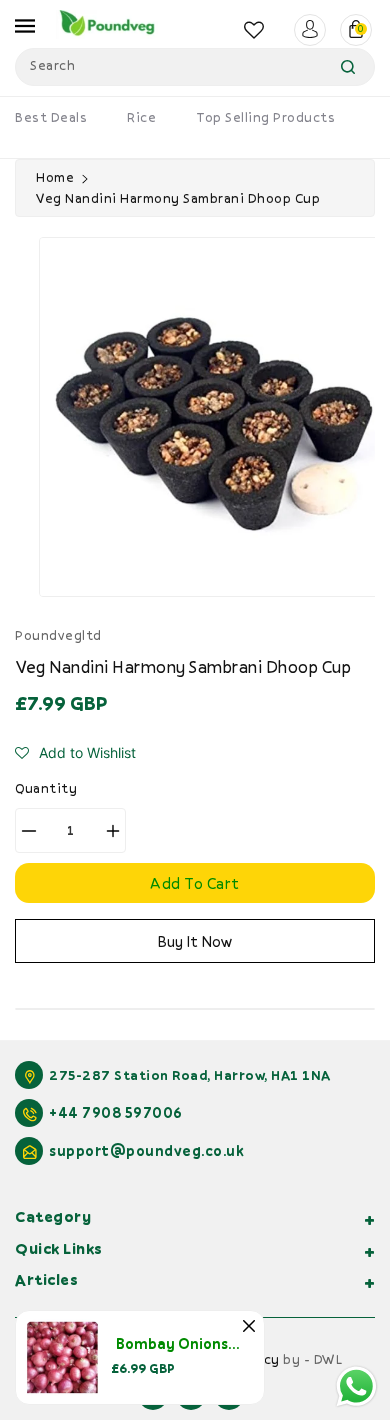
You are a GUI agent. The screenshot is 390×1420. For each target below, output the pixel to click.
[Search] (348, 67)
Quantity (46, 788)
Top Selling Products (265, 117)
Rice (141, 117)
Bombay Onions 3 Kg (188, 1343)
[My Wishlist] (254, 30)
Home (55, 177)
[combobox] (195, 67)
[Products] (62, 1356)
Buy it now (195, 941)
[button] (75, 753)
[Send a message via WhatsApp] (356, 1386)
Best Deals (51, 117)
